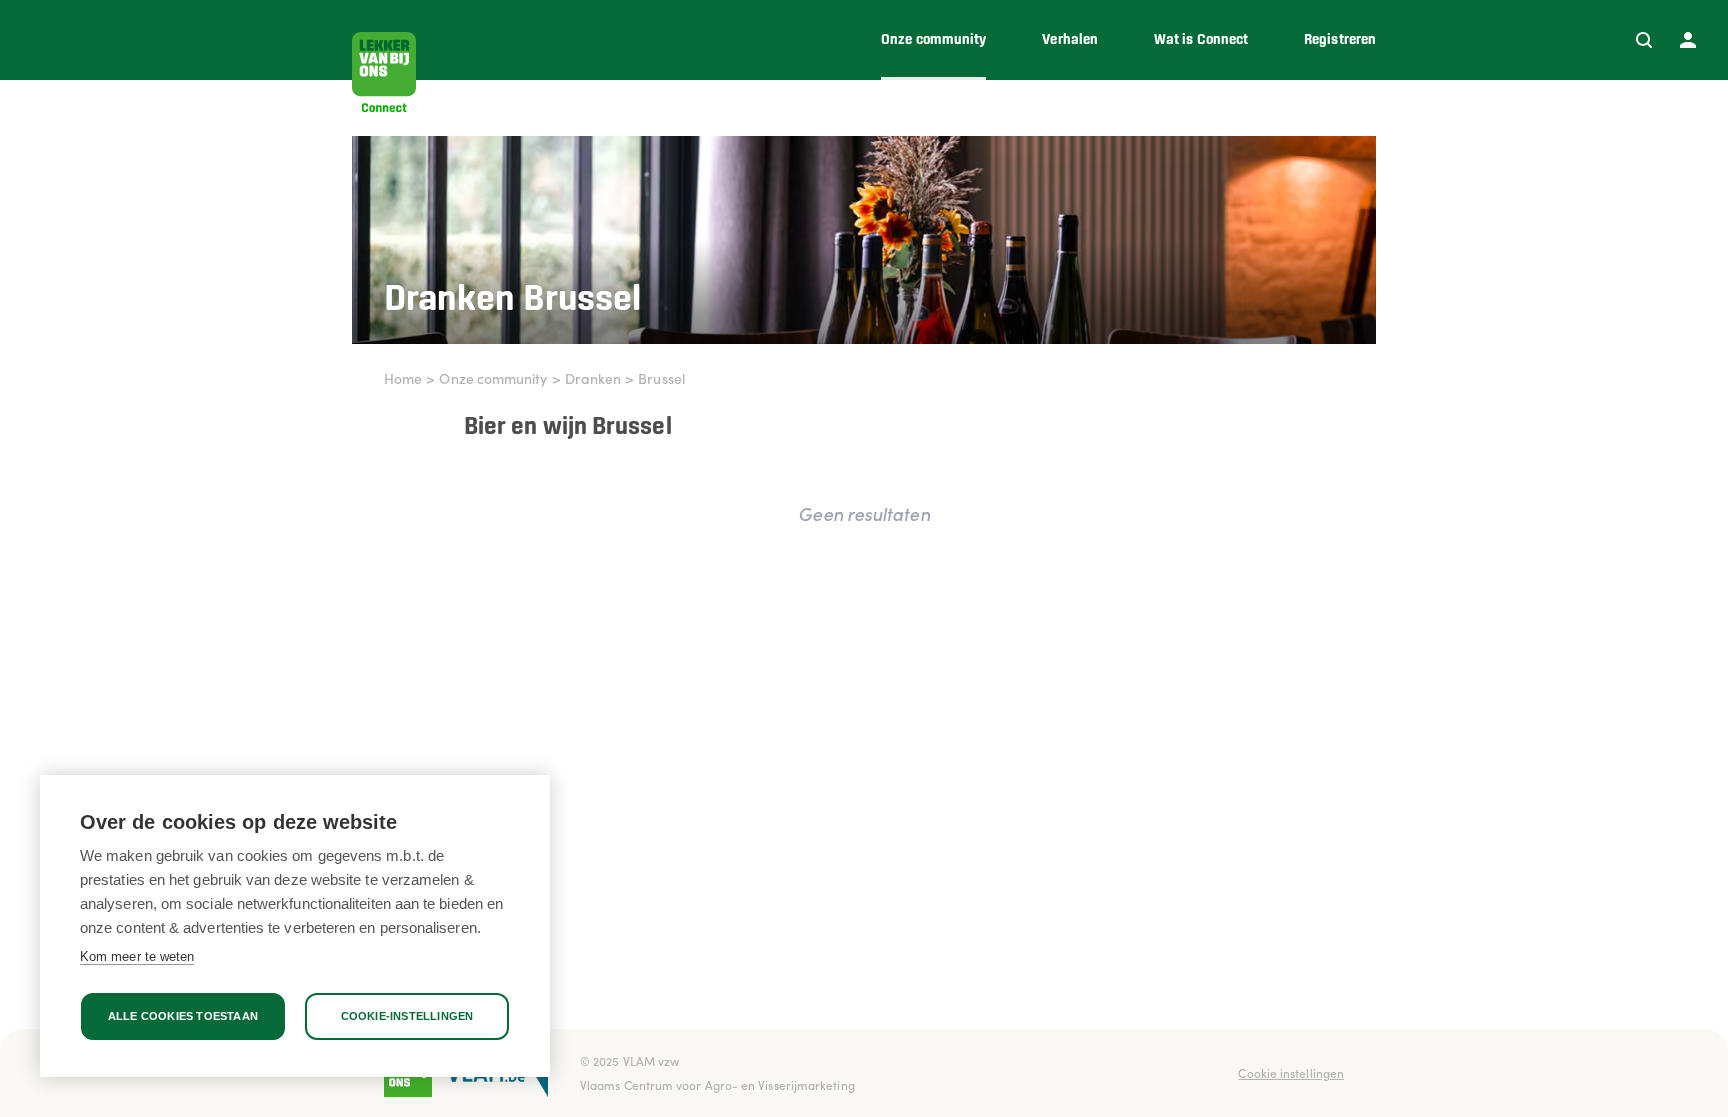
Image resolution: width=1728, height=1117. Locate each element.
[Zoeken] (1644, 40)
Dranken (593, 378)
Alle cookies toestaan (183, 1016)
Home (403, 378)
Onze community (493, 378)
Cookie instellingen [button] (1291, 1072)
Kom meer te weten (137, 956)
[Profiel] (1688, 40)
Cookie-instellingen (407, 1016)
